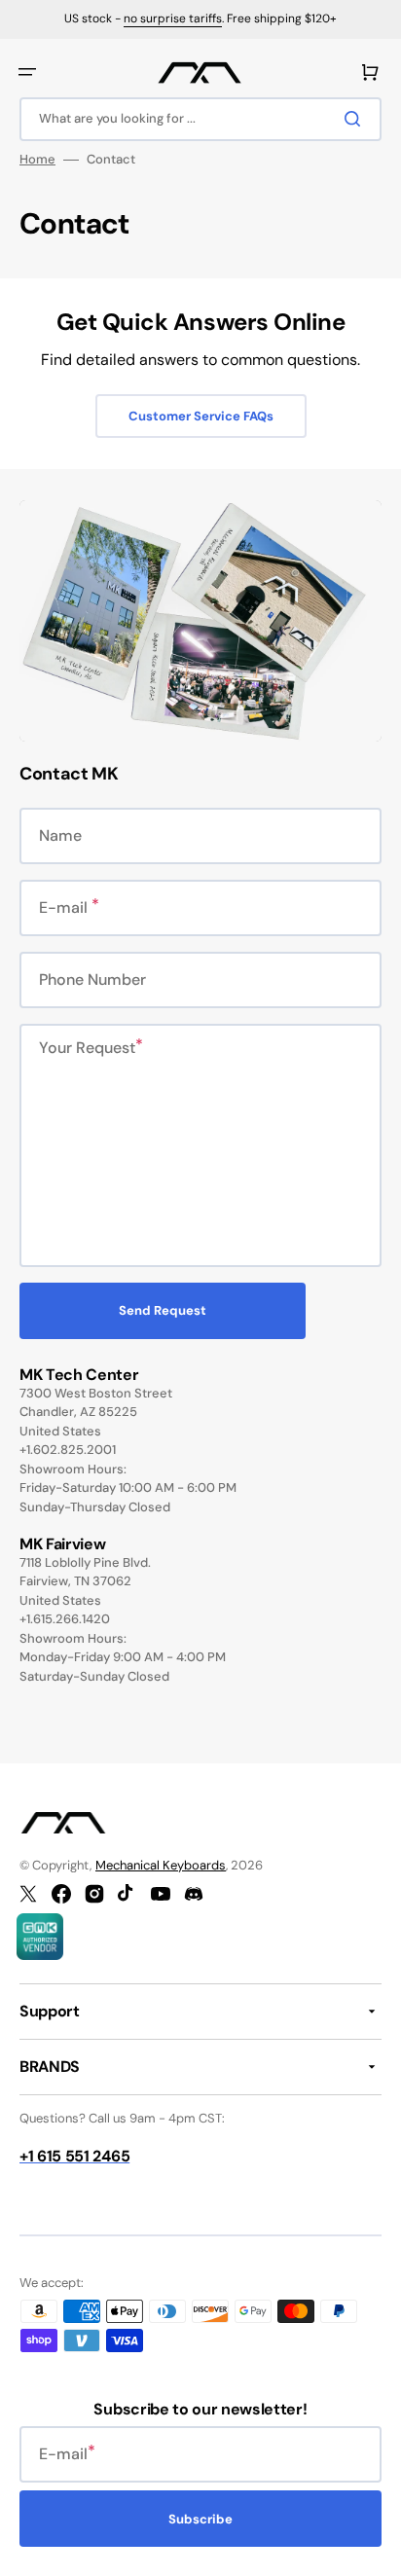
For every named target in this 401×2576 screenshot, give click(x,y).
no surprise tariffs (173, 18)
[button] (27, 72)
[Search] (356, 119)
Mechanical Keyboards (161, 1865)
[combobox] (200, 119)
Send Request (163, 1310)
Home (37, 160)
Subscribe (200, 2519)
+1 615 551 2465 (74, 2156)
